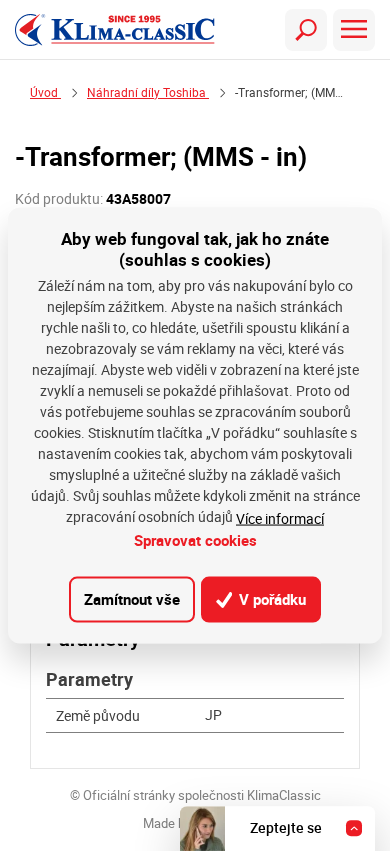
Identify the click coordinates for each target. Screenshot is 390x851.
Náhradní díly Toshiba (148, 92)
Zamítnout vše (132, 599)
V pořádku (270, 599)
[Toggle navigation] (306, 30)
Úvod (45, 92)
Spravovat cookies (195, 539)
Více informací (280, 517)
